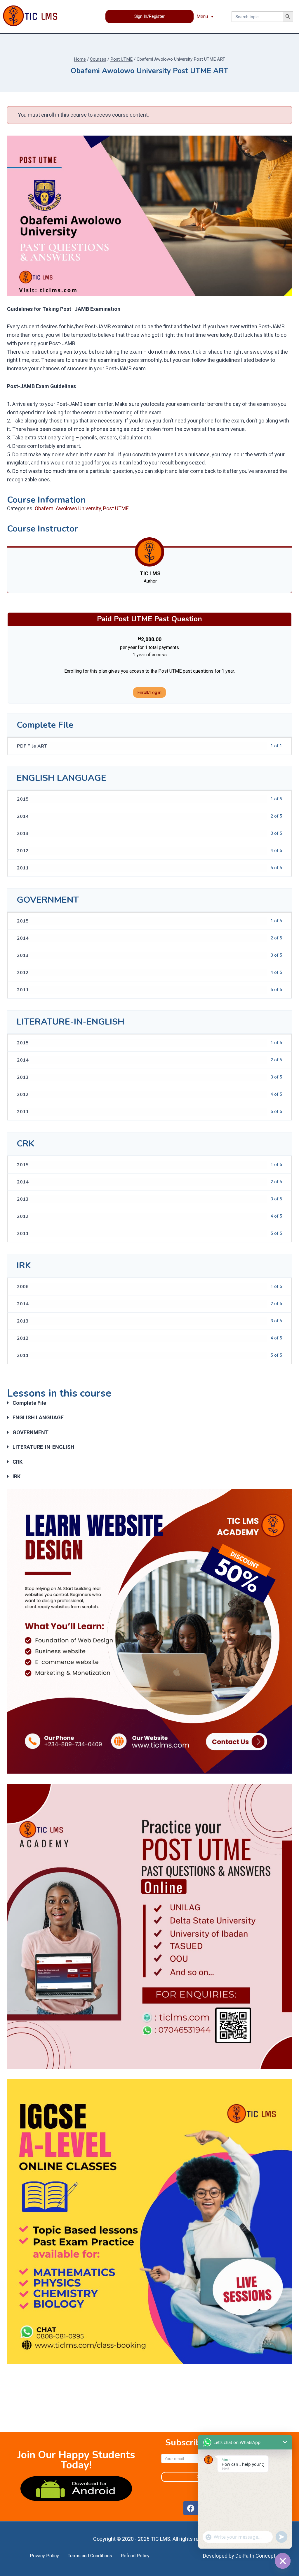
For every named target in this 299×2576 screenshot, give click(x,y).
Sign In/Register (149, 16)
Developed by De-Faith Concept (239, 2556)
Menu (202, 16)
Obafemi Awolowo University (68, 508)
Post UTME (116, 508)
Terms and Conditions (90, 2556)
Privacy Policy (44, 2556)
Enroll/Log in (149, 692)
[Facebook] (191, 2508)
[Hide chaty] (283, 2561)
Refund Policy (135, 2556)
